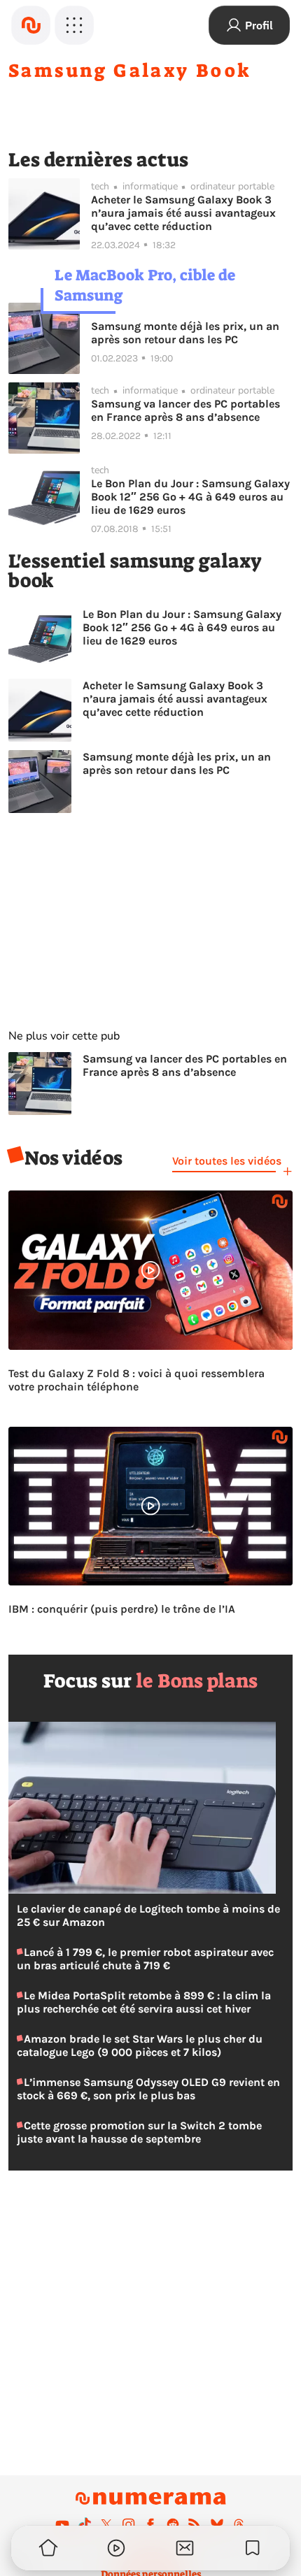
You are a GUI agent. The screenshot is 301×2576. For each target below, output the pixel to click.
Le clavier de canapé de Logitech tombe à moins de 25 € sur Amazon (148, 1915)
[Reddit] (173, 2524)
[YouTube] (62, 2524)
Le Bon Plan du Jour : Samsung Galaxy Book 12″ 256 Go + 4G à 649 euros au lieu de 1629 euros (190, 497)
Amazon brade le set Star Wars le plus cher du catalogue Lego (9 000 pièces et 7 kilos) (140, 2045)
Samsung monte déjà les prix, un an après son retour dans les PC (185, 333)
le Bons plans (197, 1681)
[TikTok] (85, 2524)
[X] (106, 2524)
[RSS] (195, 2524)
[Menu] (74, 25)
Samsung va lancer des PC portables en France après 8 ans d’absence (185, 410)
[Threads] (239, 2524)
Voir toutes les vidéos (227, 1161)
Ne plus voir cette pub (64, 1036)
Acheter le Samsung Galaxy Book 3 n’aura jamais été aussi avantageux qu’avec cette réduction (183, 213)
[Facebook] (150, 2524)
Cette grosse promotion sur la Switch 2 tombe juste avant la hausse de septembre (139, 2132)
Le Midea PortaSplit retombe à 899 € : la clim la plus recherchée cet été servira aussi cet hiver (144, 2002)
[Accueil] (31, 25)
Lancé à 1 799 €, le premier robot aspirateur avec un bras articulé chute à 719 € (145, 1959)
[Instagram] (129, 2524)
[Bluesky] (217, 2524)
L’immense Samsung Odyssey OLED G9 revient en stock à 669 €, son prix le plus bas (148, 2089)
